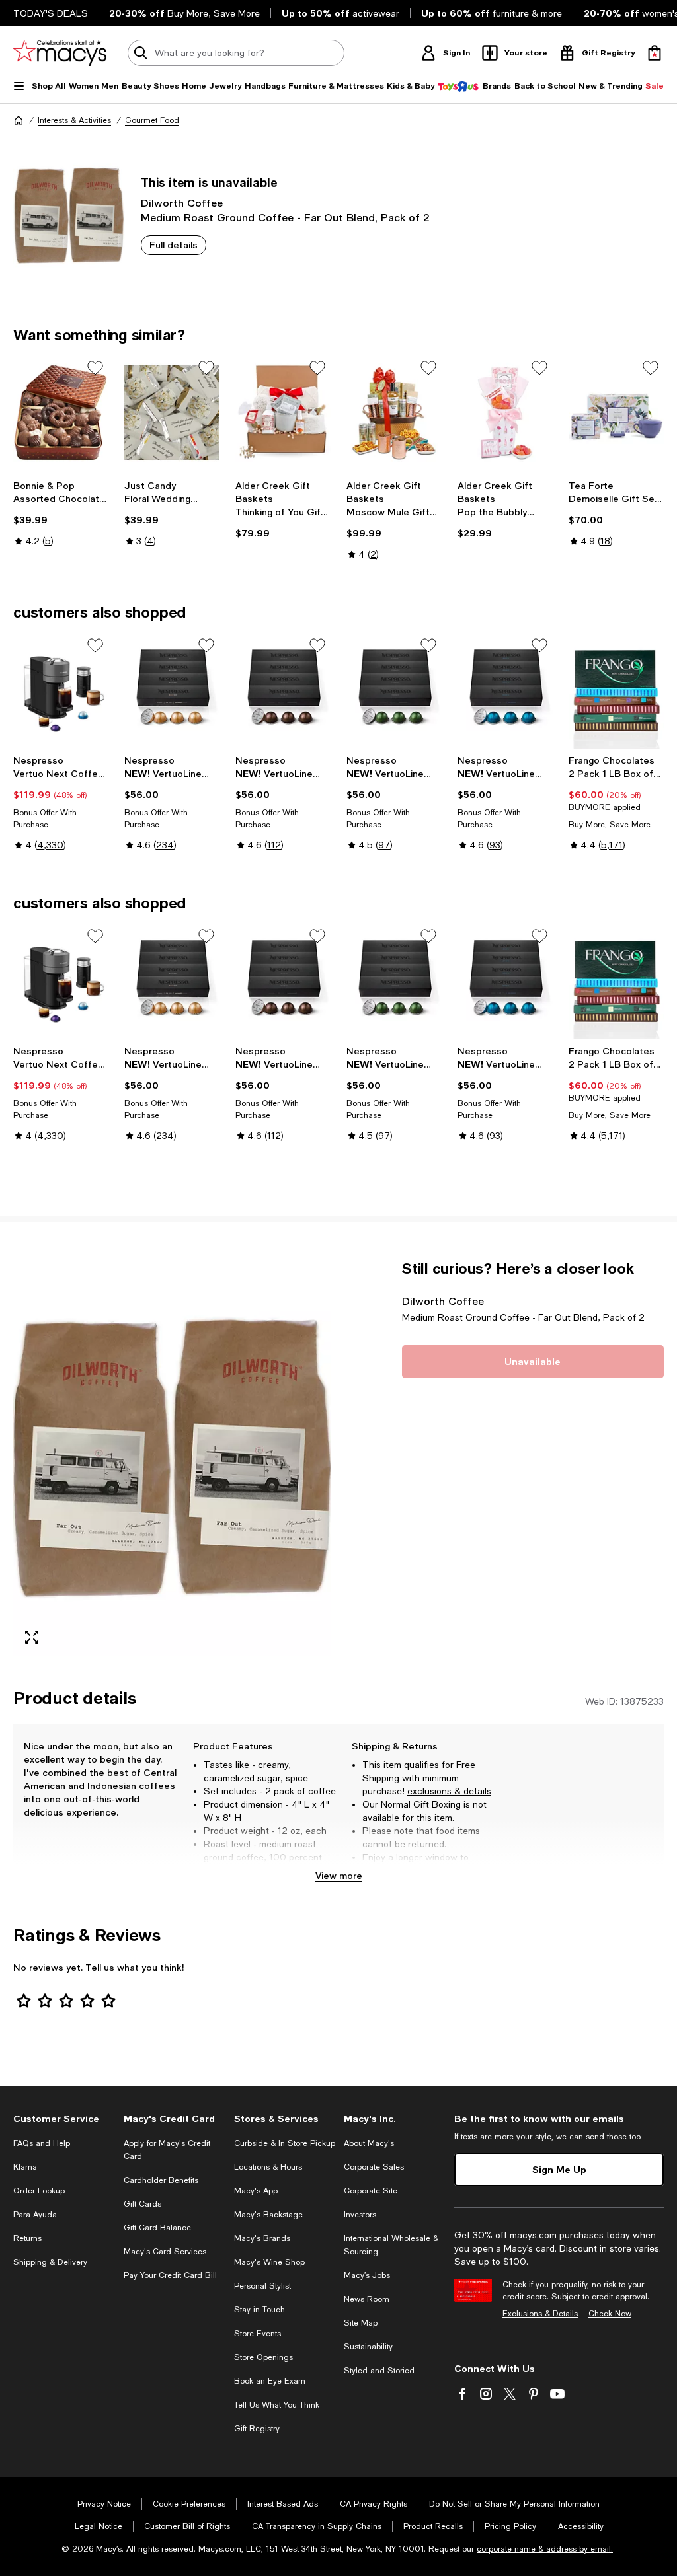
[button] (172, 1457)
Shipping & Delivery (50, 2262)
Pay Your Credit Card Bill (170, 2275)
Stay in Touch (259, 2310)
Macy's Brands (262, 2238)
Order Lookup (39, 2191)
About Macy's (369, 2143)
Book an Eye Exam (270, 2381)
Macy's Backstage (268, 2215)
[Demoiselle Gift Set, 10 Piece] (616, 413)
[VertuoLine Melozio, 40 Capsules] (172, 690)
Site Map (361, 2323)
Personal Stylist (262, 2286)
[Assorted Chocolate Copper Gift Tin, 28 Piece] (61, 413)
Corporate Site (371, 2191)
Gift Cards (142, 2204)
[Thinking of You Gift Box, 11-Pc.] (283, 413)
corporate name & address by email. (545, 2549)
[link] (61, 513)
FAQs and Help (42, 2143)
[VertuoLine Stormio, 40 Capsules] (394, 690)
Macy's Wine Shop (269, 2262)
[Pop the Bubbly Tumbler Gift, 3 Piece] (505, 413)
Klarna (25, 2167)
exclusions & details (449, 1791)
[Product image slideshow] (172, 1457)
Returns (27, 2238)
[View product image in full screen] (32, 1637)
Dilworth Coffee (182, 202)
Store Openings (263, 2357)
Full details (174, 245)
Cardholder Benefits (161, 2180)
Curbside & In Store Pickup (285, 2143)
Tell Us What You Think (277, 2405)
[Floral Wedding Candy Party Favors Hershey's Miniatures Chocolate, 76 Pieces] (172, 413)
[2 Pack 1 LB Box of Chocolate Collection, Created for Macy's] (616, 690)
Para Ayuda (35, 2215)
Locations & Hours (268, 2167)
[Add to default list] (95, 368)
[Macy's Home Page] (60, 53)
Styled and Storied (379, 2371)
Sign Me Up (559, 2169)
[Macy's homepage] (19, 120)
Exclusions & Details (540, 2314)
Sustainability (368, 2347)
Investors (360, 2215)
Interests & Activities (74, 120)
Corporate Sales (374, 2167)
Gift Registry (257, 2429)
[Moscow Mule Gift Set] (394, 413)
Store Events (258, 2334)
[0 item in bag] (655, 53)
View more (339, 1875)
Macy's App (256, 2191)
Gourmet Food (152, 120)
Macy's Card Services (165, 2252)
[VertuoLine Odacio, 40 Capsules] (505, 690)
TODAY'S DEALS (51, 13)
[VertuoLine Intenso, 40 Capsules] (283, 690)
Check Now (610, 2314)
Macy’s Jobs (367, 2275)
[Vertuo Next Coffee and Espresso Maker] (61, 690)
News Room (367, 2299)
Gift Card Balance (157, 2228)
